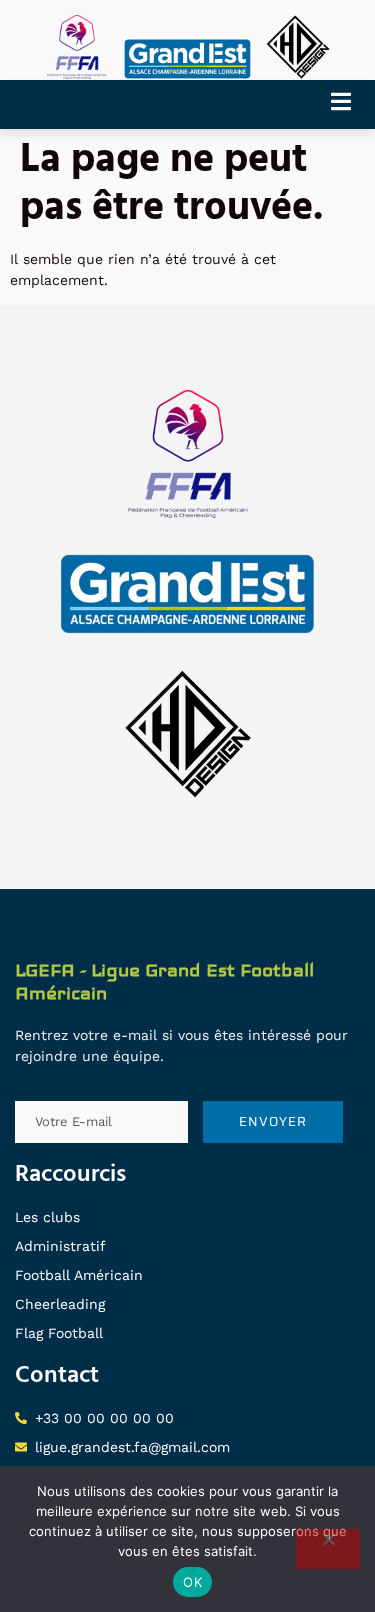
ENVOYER (273, 1121)
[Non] (328, 1549)
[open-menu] (348, 104)
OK (192, 1582)
